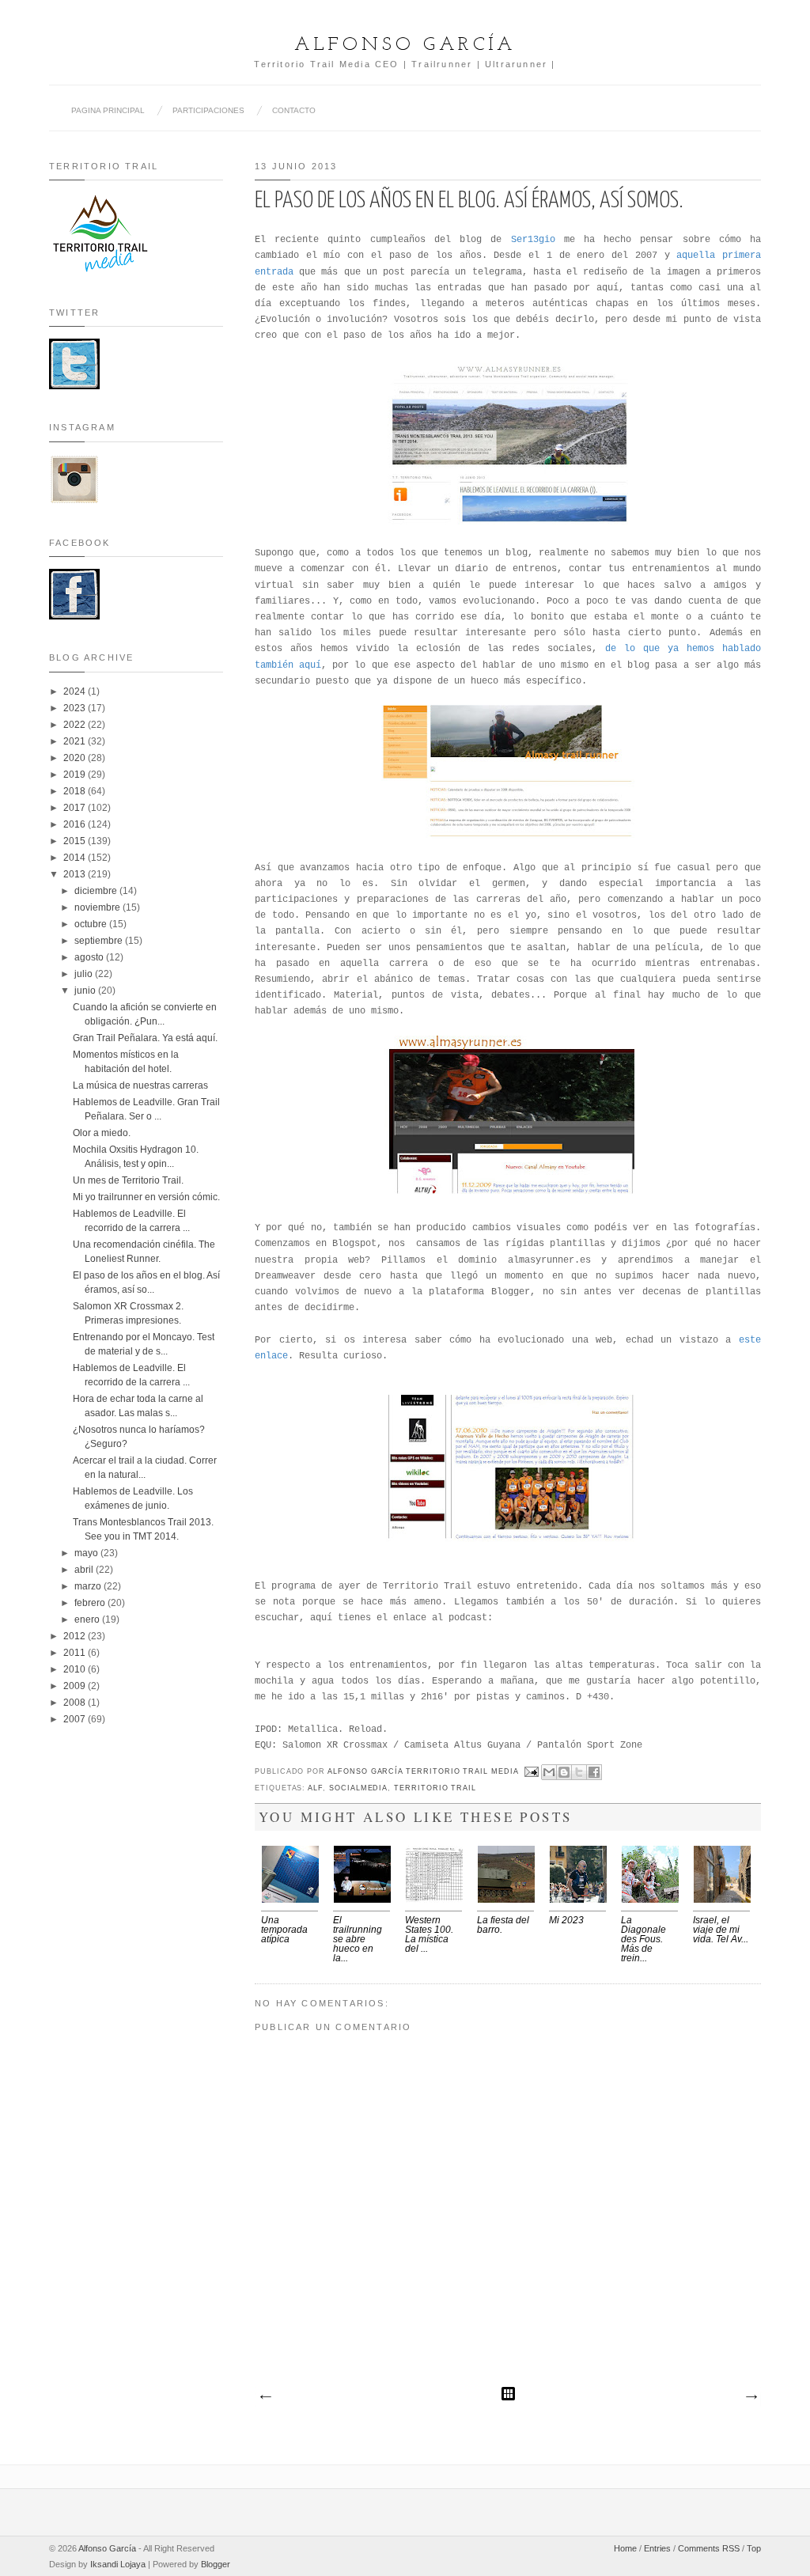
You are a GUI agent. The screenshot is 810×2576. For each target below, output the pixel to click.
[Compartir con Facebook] (594, 1772)
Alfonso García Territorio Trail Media (424, 1771)
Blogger (216, 2564)
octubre (92, 924)
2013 (76, 874)
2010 (76, 1669)
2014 (76, 858)
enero (88, 1619)
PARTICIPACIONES (208, 110)
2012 (76, 1636)
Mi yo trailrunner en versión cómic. (146, 1197)
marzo (89, 1586)
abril (85, 1570)
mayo (87, 1553)
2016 (76, 824)
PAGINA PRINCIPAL (108, 110)
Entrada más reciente (265, 2397)
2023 (76, 708)
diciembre (97, 891)
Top (754, 2548)
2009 (76, 1686)
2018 (76, 791)
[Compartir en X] (579, 1772)
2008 (76, 1703)
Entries (657, 2548)
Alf (315, 1788)
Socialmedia (358, 1788)
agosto (90, 957)
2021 (76, 741)
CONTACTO (294, 110)
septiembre (100, 941)
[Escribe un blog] (564, 1772)
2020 (76, 758)
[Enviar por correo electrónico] (549, 1772)
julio (85, 974)
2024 (76, 691)
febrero (91, 1603)
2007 (76, 1719)
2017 (76, 808)
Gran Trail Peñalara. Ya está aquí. (145, 1038)
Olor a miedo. (102, 1133)
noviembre (98, 907)
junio (86, 991)
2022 (76, 725)
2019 (76, 775)
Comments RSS (709, 2548)
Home (625, 2548)
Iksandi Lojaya (118, 2564)
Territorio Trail (435, 1788)
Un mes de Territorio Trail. (128, 1180)
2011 (76, 1653)
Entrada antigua (751, 2397)
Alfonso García (405, 45)
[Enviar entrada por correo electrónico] (532, 1771)
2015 (76, 841)
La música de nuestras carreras (140, 1085)
